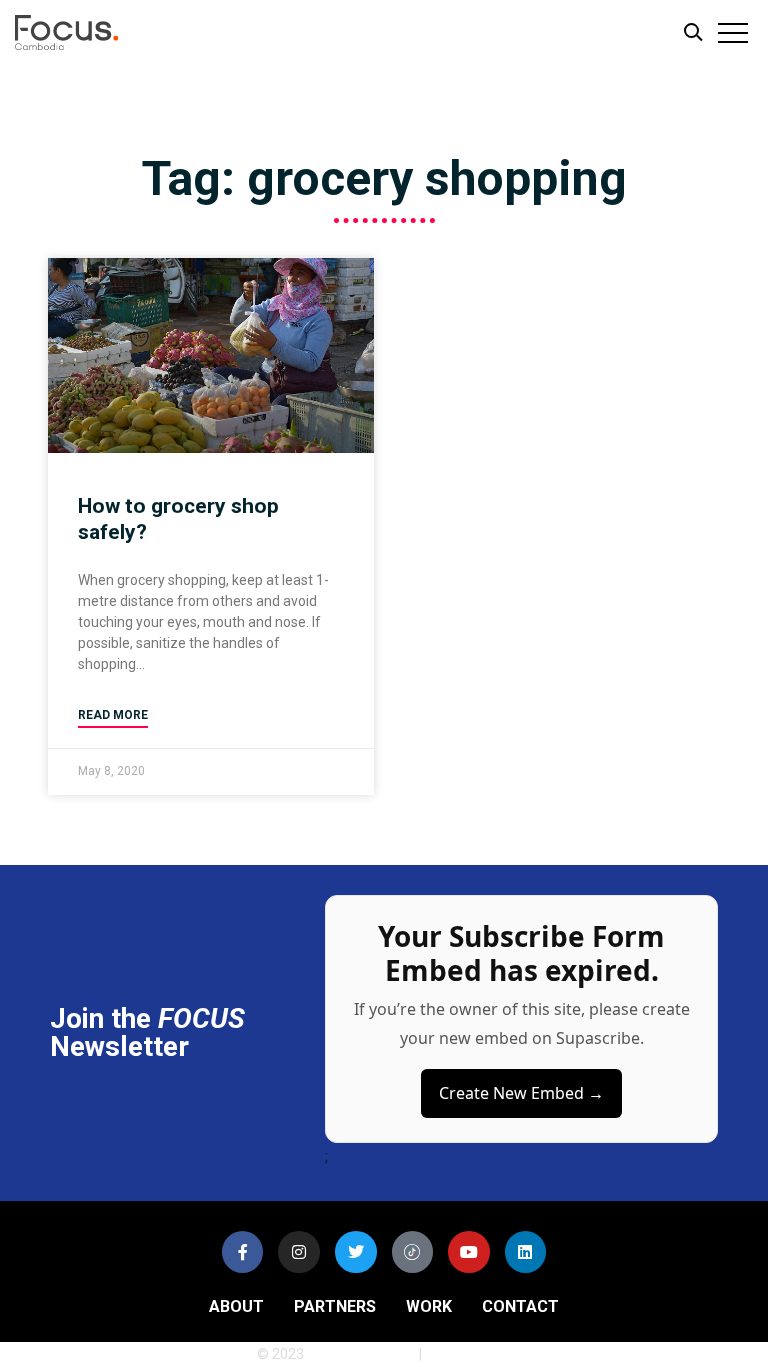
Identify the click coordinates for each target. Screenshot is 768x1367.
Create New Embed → (521, 1093)
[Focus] (90, 37)
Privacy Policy (468, 1354)
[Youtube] (469, 1252)
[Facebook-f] (243, 1252)
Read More (113, 715)
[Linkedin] (526, 1252)
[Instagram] (299, 1252)
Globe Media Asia (361, 1354)
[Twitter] (356, 1252)
